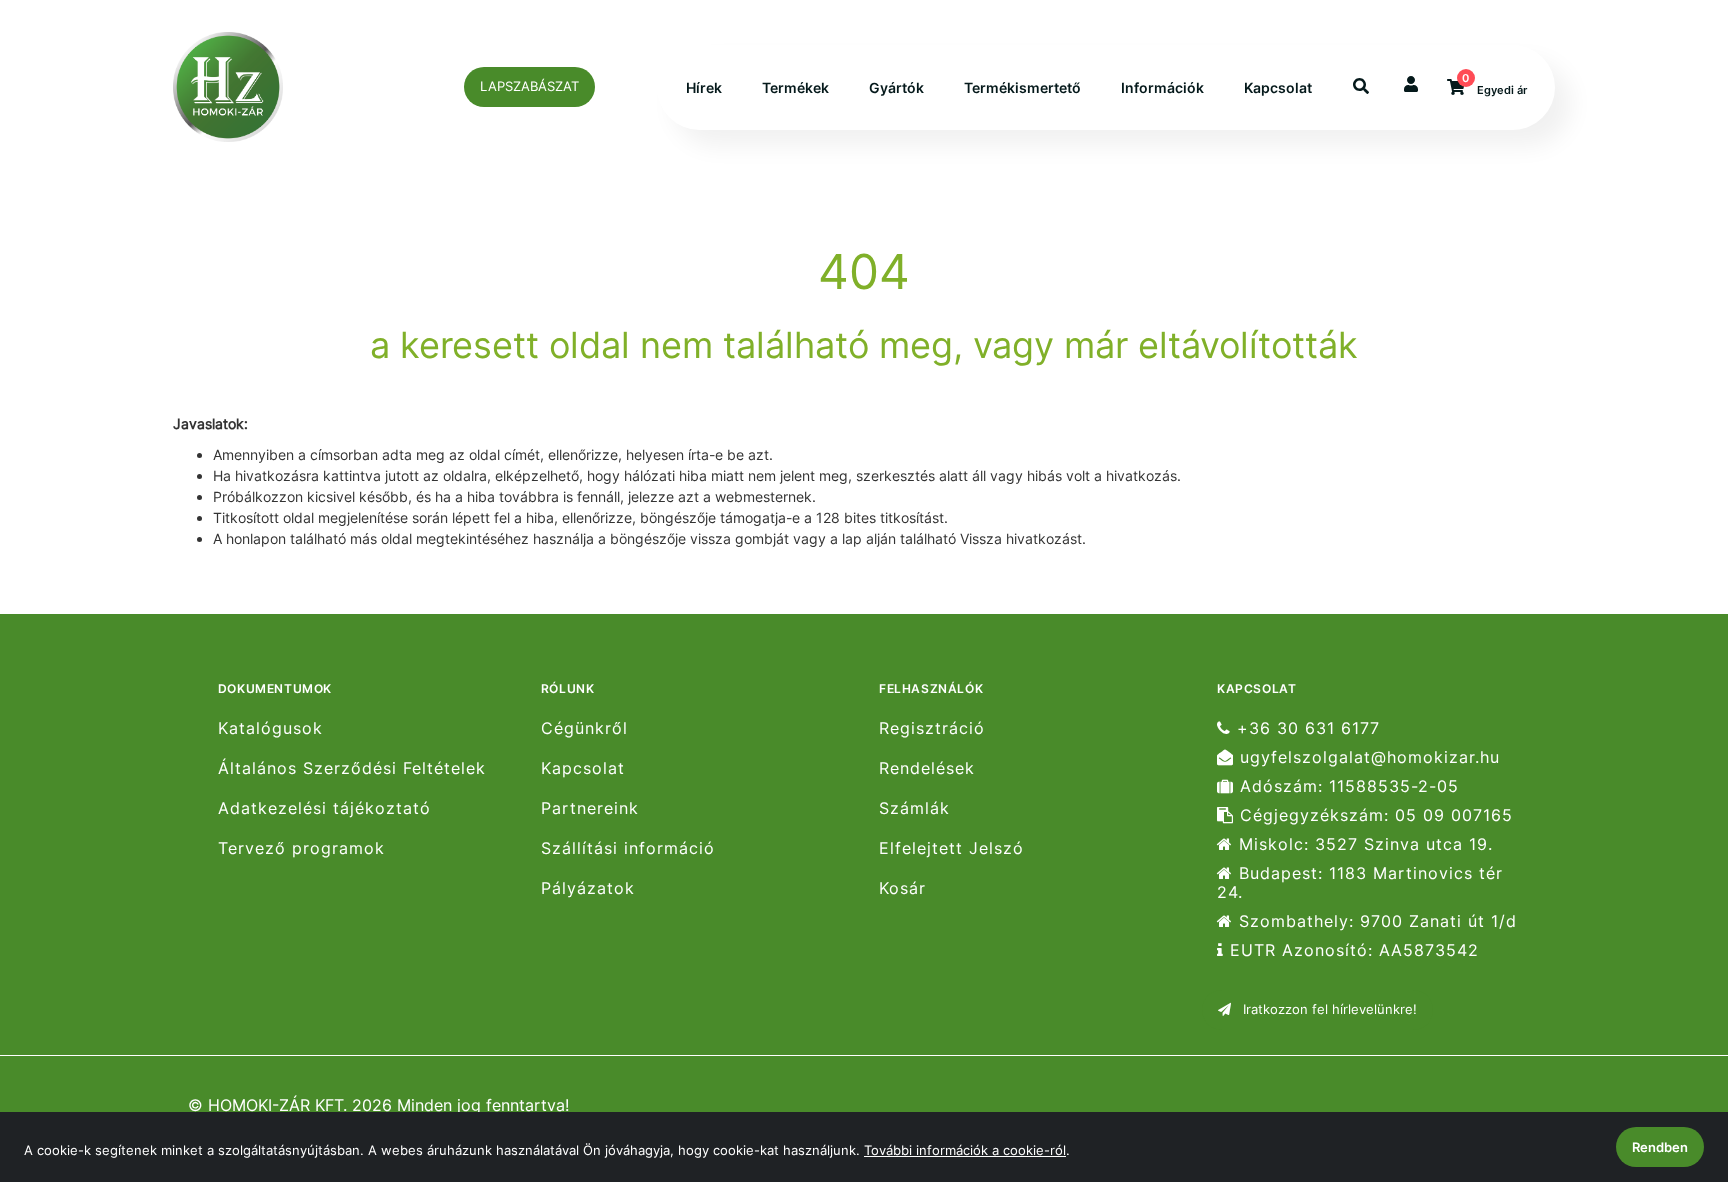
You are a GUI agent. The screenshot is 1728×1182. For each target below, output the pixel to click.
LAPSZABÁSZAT (529, 86)
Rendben (1660, 1147)
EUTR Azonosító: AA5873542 (1351, 950)
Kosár (902, 888)
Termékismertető (1022, 87)
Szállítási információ (628, 848)
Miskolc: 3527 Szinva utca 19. (1363, 844)
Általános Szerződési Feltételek (352, 768)
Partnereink (590, 808)
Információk (1162, 87)
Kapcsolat (1278, 87)
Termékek (795, 87)
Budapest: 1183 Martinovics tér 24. (1360, 883)
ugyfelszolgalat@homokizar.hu (1367, 757)
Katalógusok (270, 728)
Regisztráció (932, 728)
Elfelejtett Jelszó (951, 848)
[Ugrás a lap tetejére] (1667, 1061)
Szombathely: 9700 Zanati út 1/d (1375, 921)
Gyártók (896, 87)
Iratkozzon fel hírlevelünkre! (1328, 1009)
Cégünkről (584, 728)
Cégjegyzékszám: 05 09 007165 (1373, 815)
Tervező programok (301, 848)
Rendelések (927, 768)
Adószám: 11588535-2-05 (1346, 786)
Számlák (914, 808)
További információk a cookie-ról (965, 1150)
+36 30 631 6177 (1305, 728)
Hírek (704, 87)
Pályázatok (588, 888)
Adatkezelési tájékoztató (324, 808)
